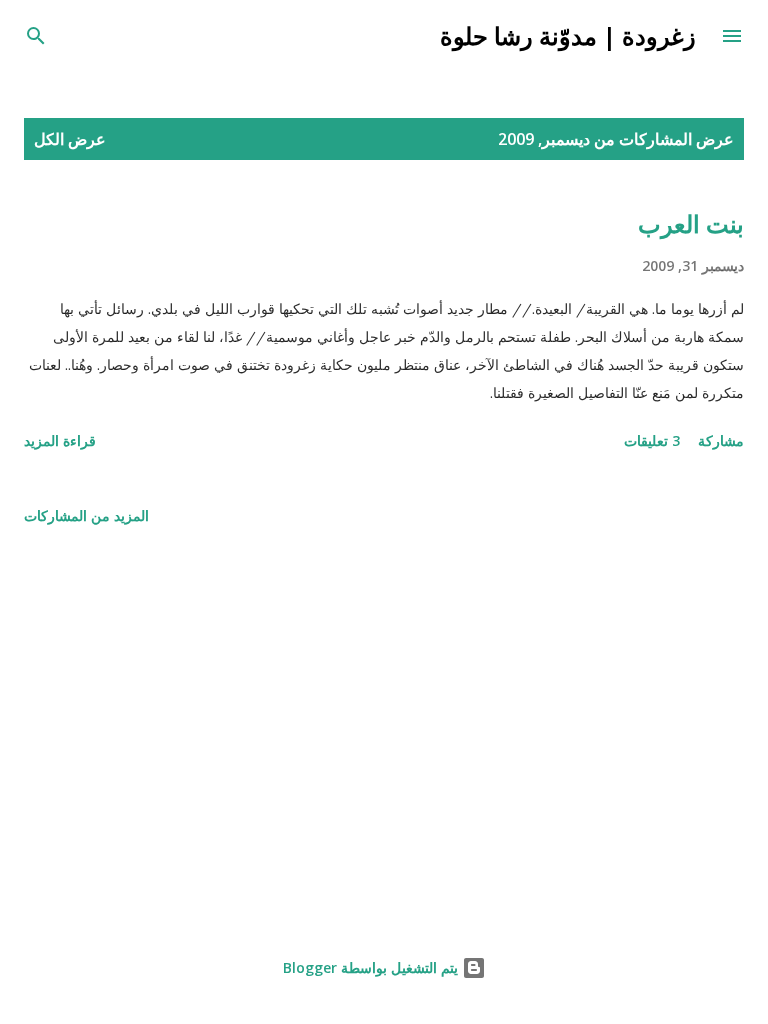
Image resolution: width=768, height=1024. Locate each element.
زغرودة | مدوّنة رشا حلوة (568, 35)
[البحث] (36, 36)
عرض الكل (70, 139)
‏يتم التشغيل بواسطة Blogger (372, 967)
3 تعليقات (652, 440)
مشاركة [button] (721, 440)
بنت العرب (691, 223)
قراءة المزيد (60, 440)
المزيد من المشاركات (86, 515)
